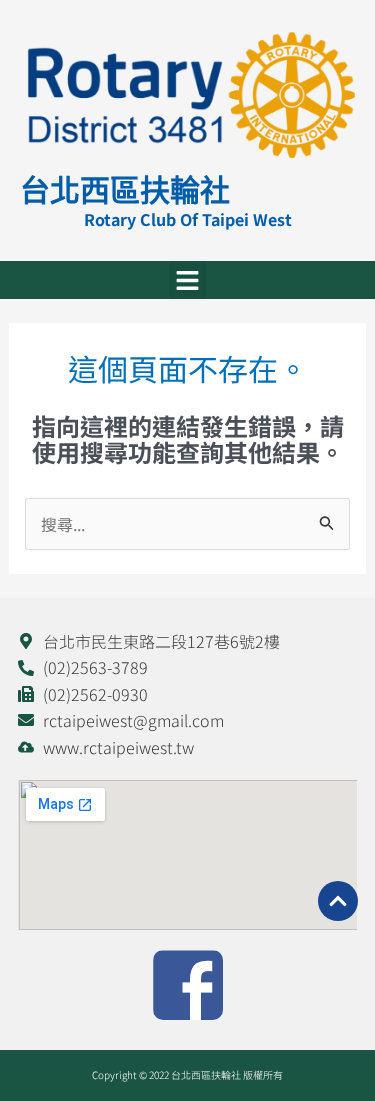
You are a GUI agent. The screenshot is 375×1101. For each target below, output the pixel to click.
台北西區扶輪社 (125, 189)
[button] (188, 280)
